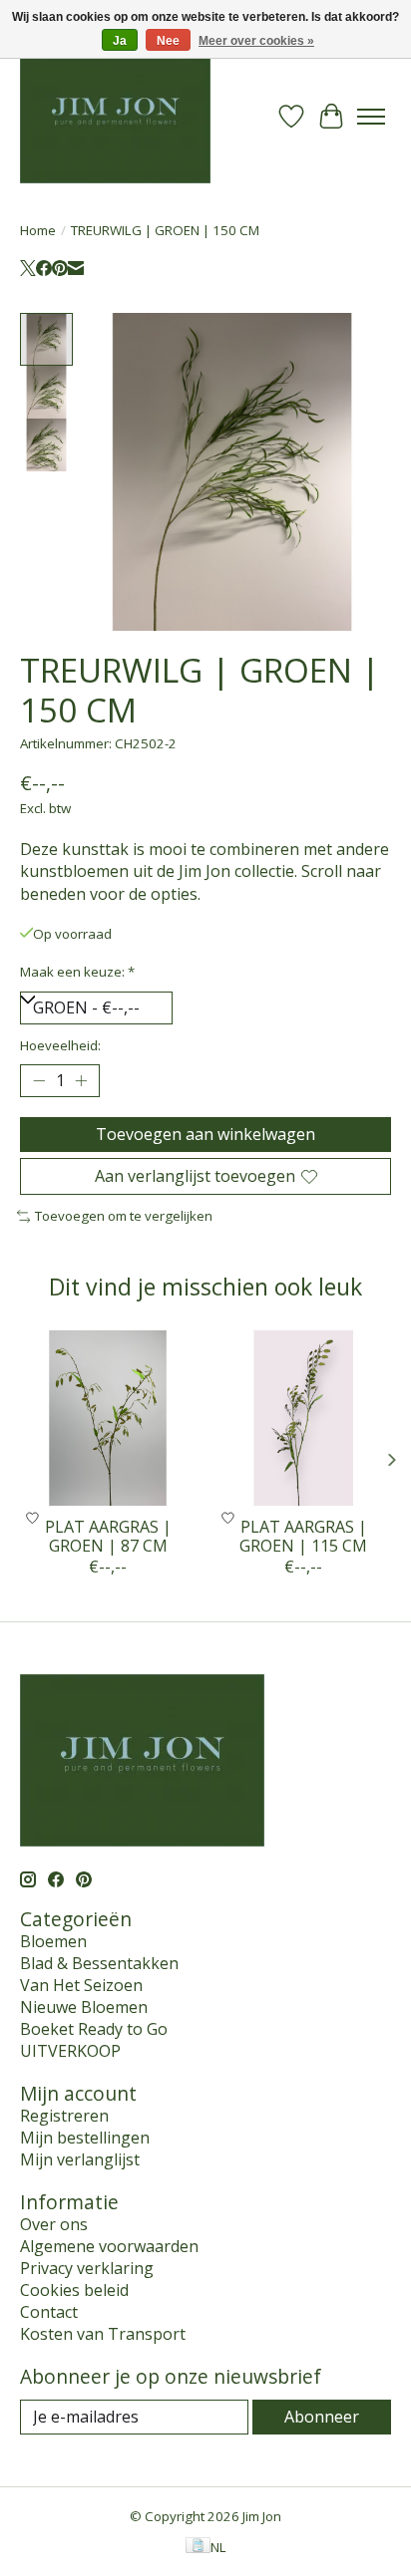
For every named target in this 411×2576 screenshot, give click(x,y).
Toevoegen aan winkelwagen (205, 1134)
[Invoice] (198, 2547)
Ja (120, 41)
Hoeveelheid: (60, 1045)
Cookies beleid (74, 2290)
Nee (168, 41)
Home (38, 230)
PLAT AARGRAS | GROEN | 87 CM (108, 1536)
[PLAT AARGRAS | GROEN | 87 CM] (108, 1418)
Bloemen (53, 1941)
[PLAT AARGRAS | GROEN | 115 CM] (303, 1418)
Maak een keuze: (77, 972)
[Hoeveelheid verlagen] (39, 1081)
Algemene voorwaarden (109, 2246)
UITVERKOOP (70, 2051)
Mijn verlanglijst (80, 2159)
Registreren (64, 2116)
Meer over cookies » (256, 41)
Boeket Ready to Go (94, 2029)
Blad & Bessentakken (99, 1963)
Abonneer (322, 2417)
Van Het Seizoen (81, 1985)
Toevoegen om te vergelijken (124, 1216)
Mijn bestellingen (85, 2138)
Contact (49, 2312)
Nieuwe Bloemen (84, 2007)
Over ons (54, 2224)
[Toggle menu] (371, 117)
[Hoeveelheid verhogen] (81, 1081)
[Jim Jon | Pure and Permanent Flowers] (115, 116)
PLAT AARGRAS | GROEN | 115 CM (303, 1536)
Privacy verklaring (87, 2268)
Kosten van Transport (103, 2334)
